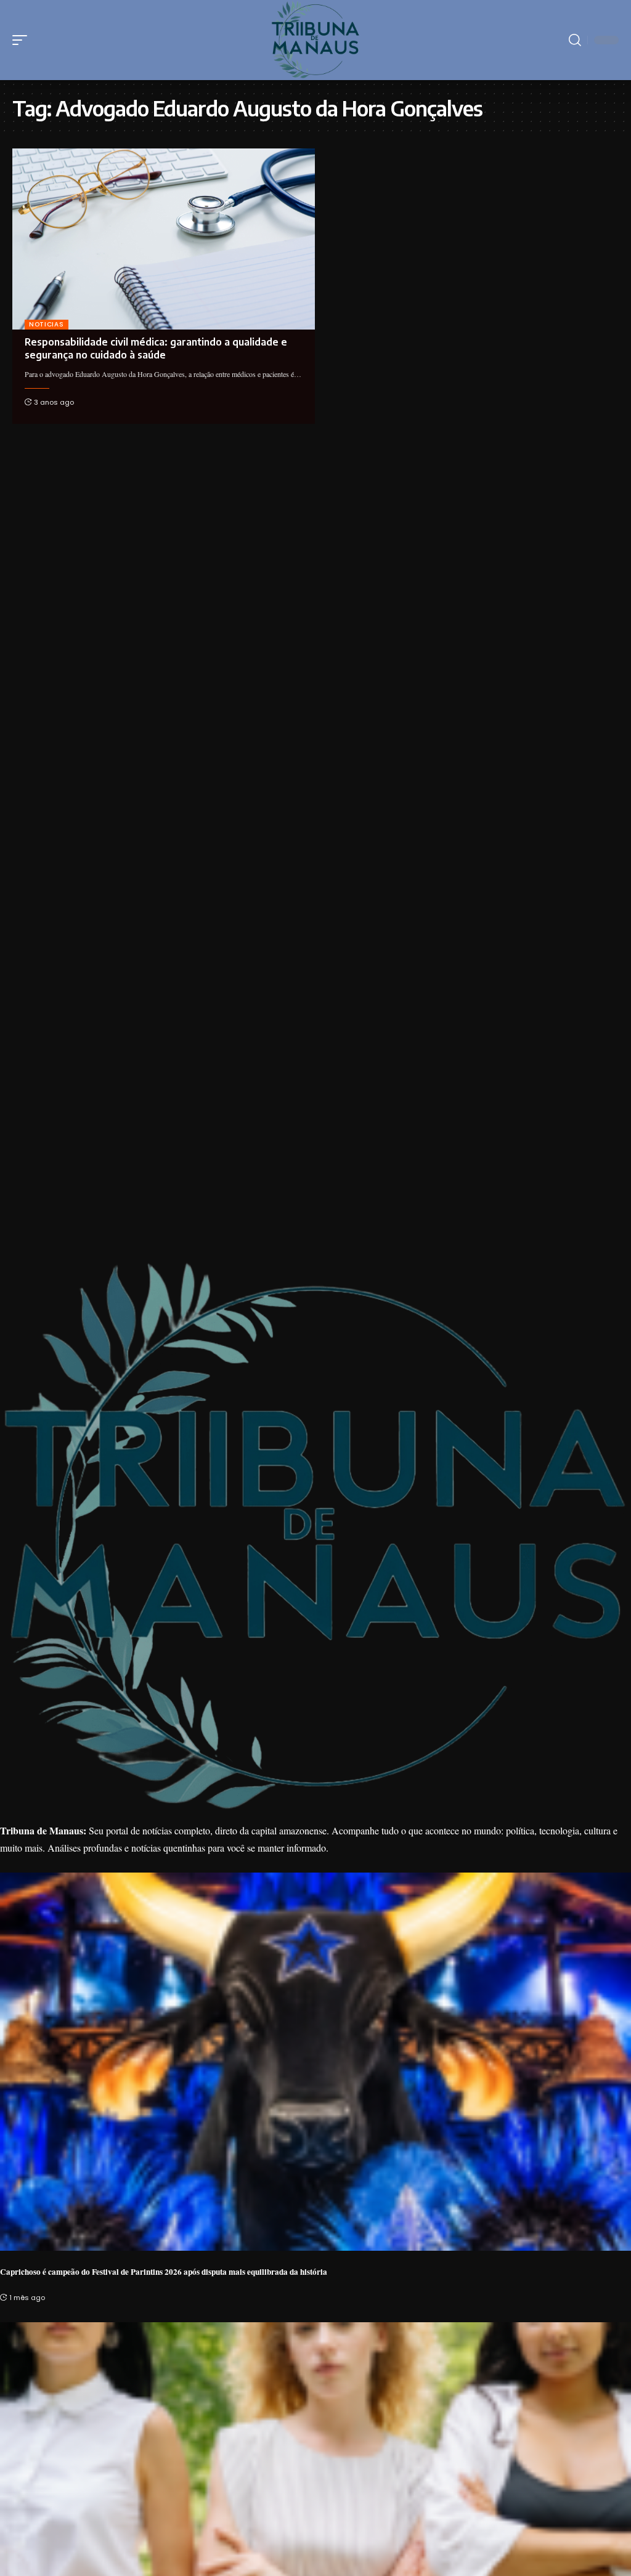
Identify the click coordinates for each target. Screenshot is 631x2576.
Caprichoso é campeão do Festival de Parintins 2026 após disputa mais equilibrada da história (164, 2272)
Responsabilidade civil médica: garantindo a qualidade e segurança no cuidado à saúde (156, 348)
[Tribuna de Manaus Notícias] (316, 40)
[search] (575, 40)
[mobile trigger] (23, 40)
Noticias (47, 324)
